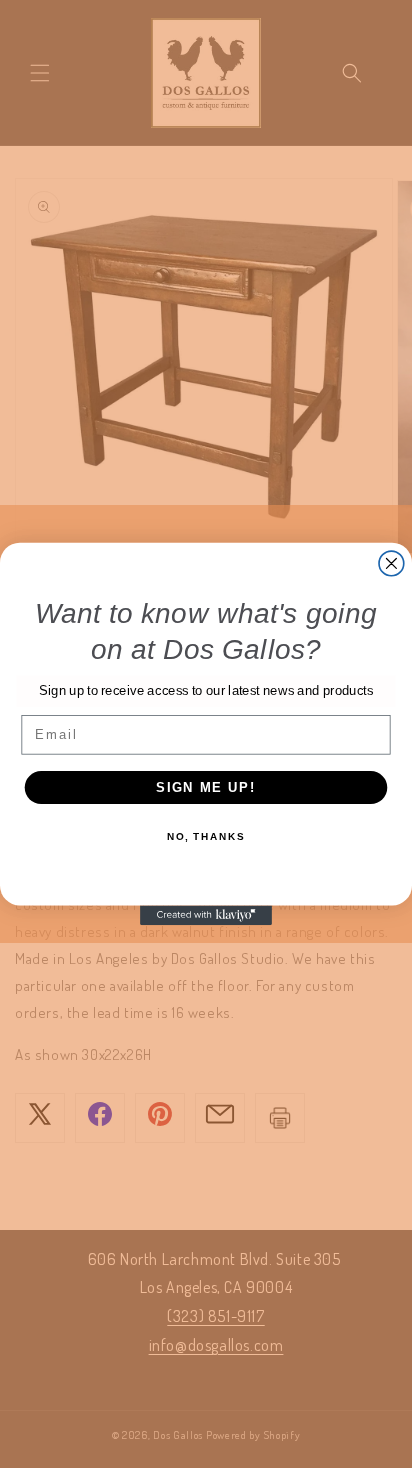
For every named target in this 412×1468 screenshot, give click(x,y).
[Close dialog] (391, 563)
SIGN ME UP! (206, 787)
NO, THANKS (206, 837)
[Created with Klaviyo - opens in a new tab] (206, 915)
